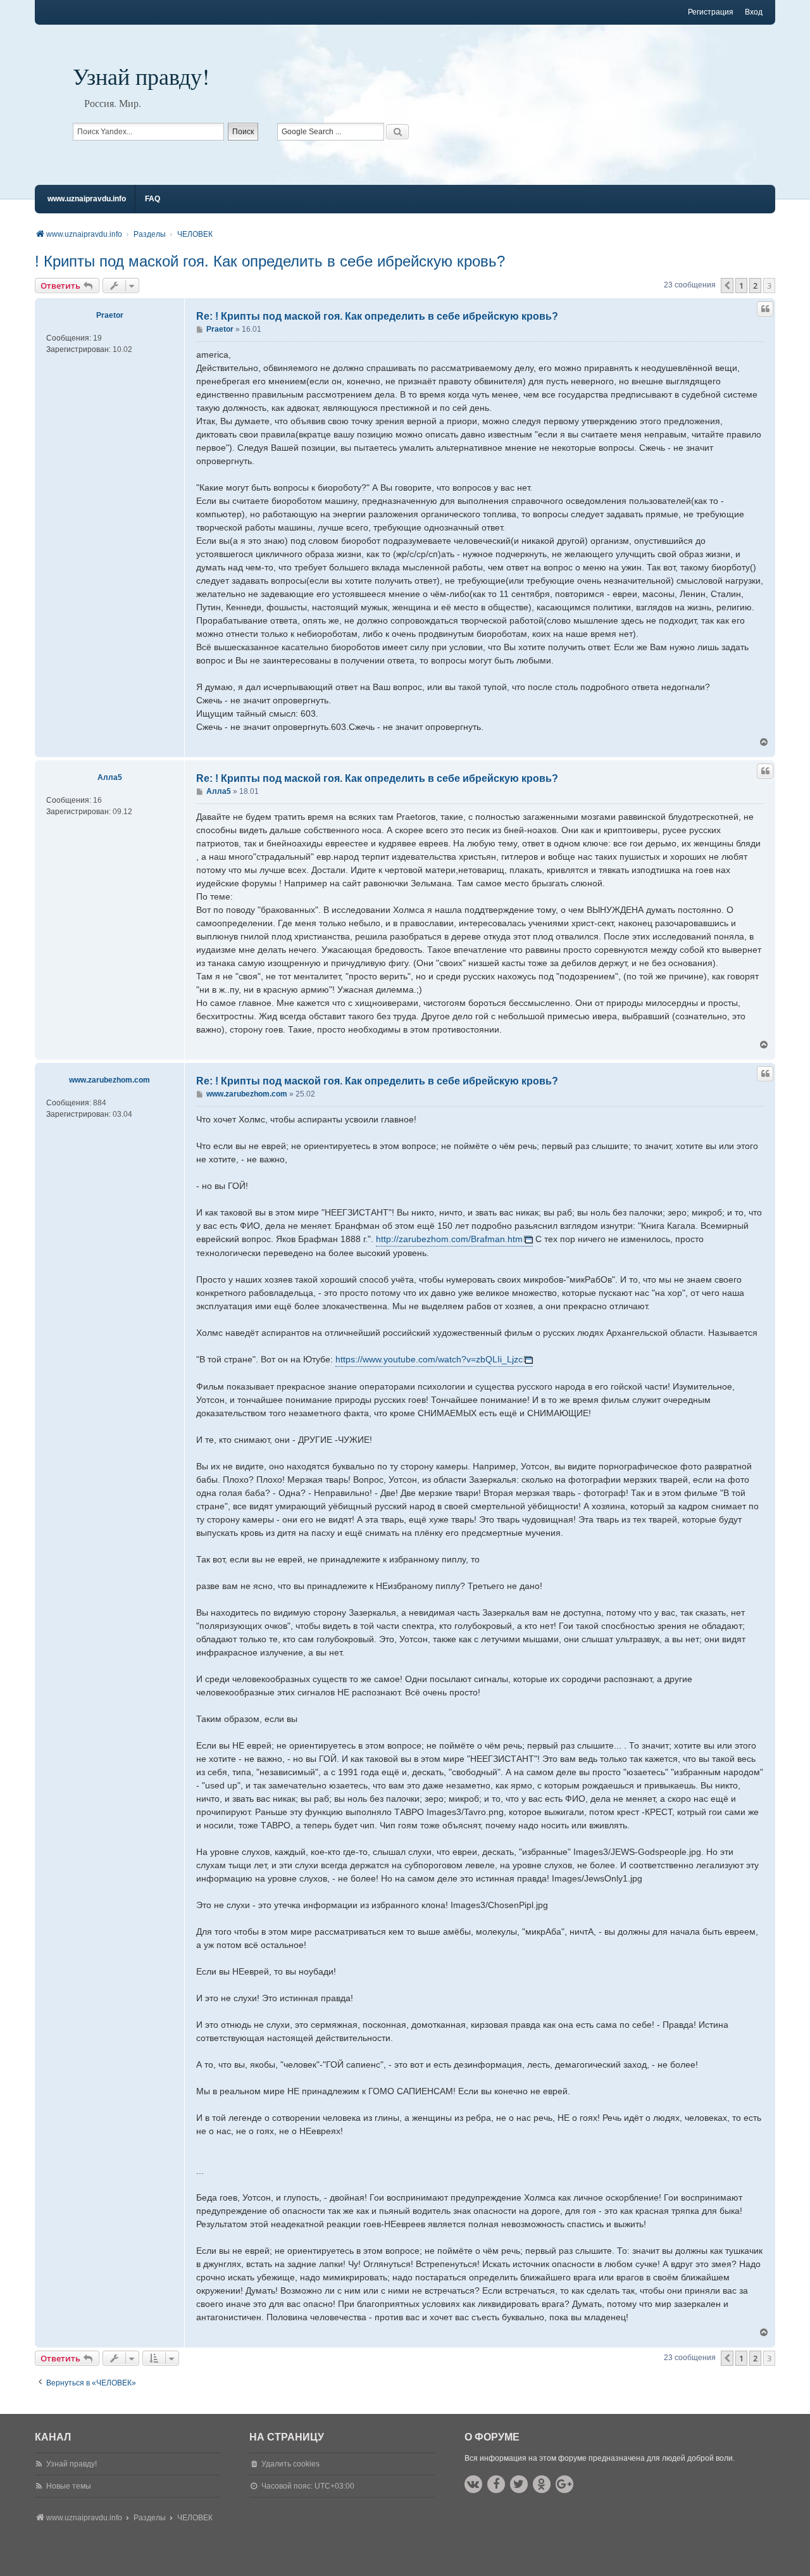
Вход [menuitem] (754, 12)
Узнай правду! (141, 76)
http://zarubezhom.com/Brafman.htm (449, 1239)
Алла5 (110, 777)
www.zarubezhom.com (109, 1080)
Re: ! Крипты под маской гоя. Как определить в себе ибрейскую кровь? (377, 316)
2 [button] (755, 286)
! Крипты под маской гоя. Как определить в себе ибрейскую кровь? (270, 261)
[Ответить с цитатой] (765, 309)
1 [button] (741, 286)
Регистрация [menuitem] (711, 12)
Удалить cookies (290, 2464)
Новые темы (69, 2486)
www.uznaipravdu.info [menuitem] (87, 199)
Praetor (110, 315)
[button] (727, 286)
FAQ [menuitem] (153, 199)
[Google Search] (397, 132)
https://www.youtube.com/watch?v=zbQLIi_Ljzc (429, 1359)
